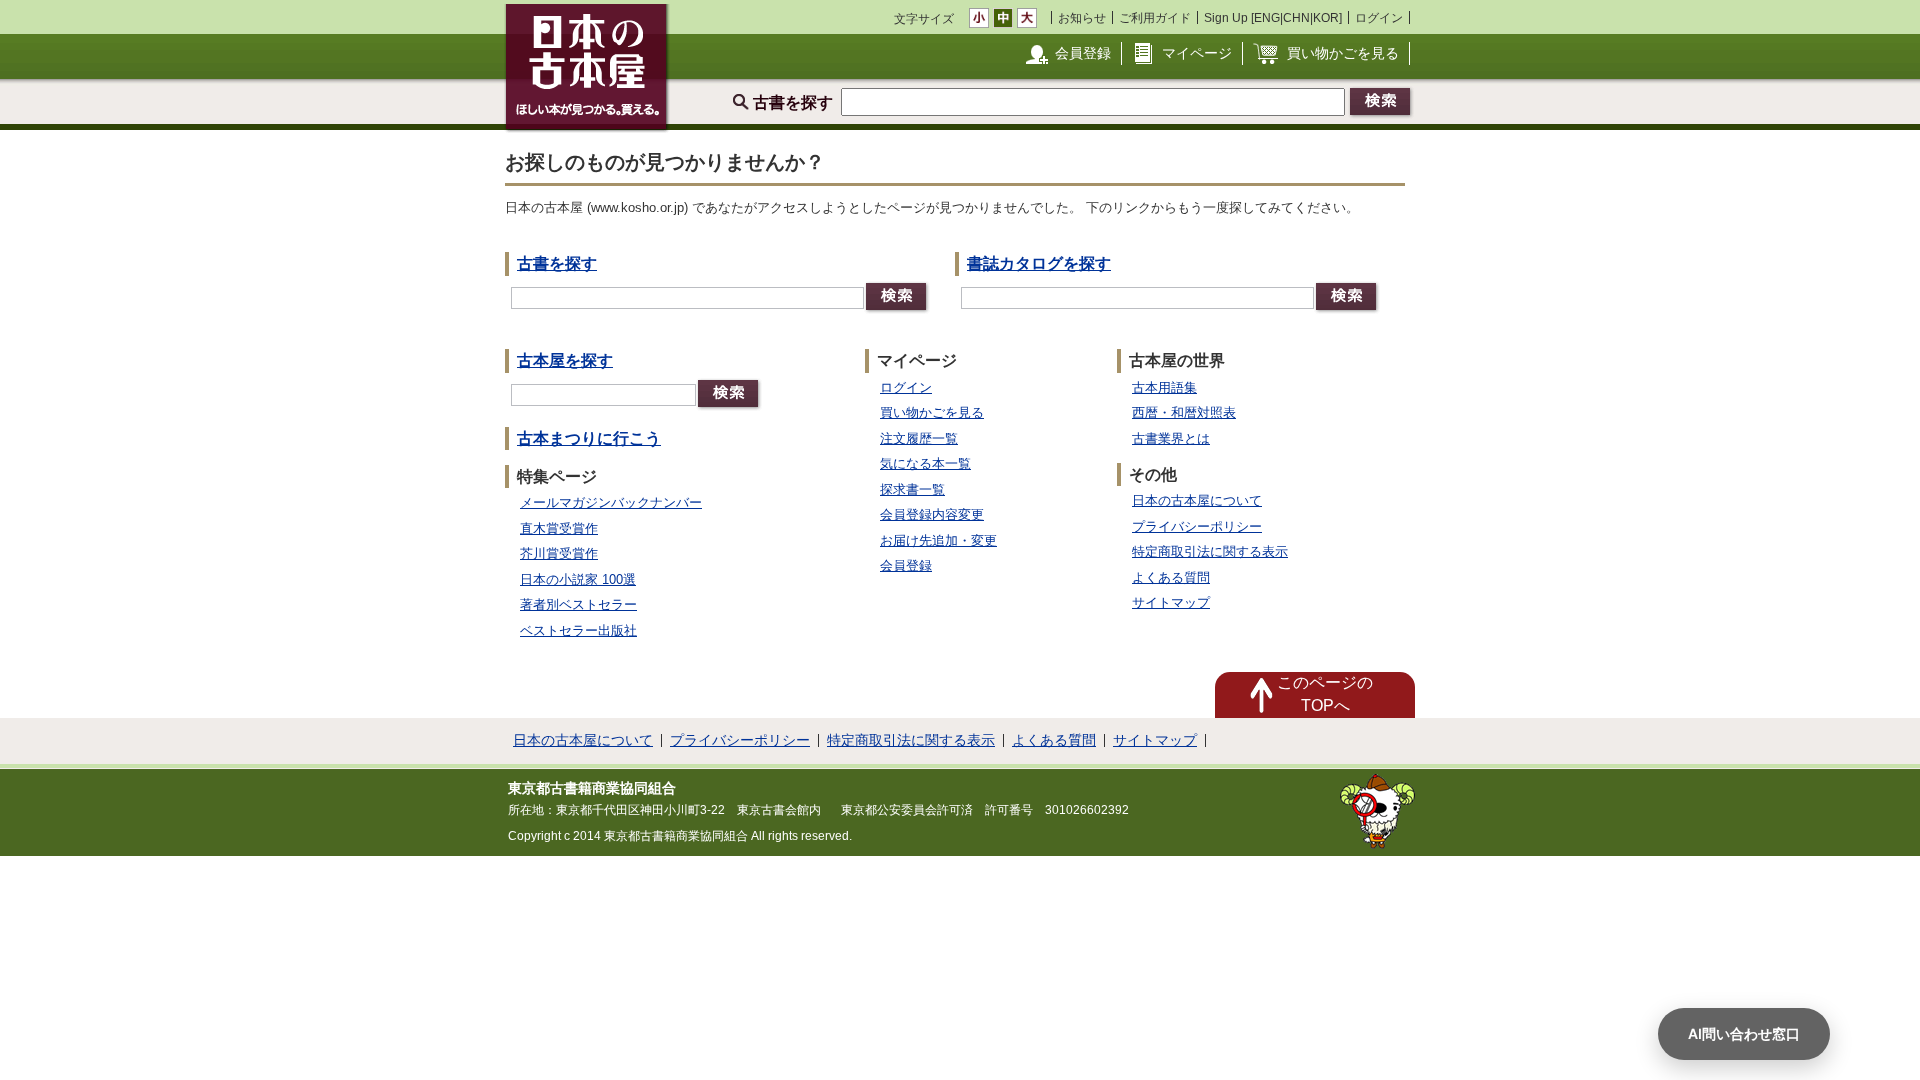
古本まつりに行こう (589, 438)
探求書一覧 (912, 489)
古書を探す (557, 263)
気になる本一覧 (925, 463)
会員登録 (1083, 53)
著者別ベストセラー (578, 604)
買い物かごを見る (1343, 53)
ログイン (1379, 17)
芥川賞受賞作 (559, 553)
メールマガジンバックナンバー (611, 502)
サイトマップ (1171, 602)
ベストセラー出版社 (578, 630)
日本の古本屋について (1197, 500)
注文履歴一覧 (919, 438)
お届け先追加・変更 (938, 540)
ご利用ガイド (1155, 17)
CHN (1296, 17)
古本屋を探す (565, 360)
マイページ (1197, 53)
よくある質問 (1171, 577)
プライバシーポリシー (1197, 526)
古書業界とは (1171, 438)
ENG (1267, 17)
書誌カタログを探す (1039, 263)
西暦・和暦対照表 (1184, 412)
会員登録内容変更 (932, 514)
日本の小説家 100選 (578, 579)
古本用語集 (1164, 387)
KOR (1326, 17)
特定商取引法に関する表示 (1210, 551)
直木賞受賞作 (559, 528)
